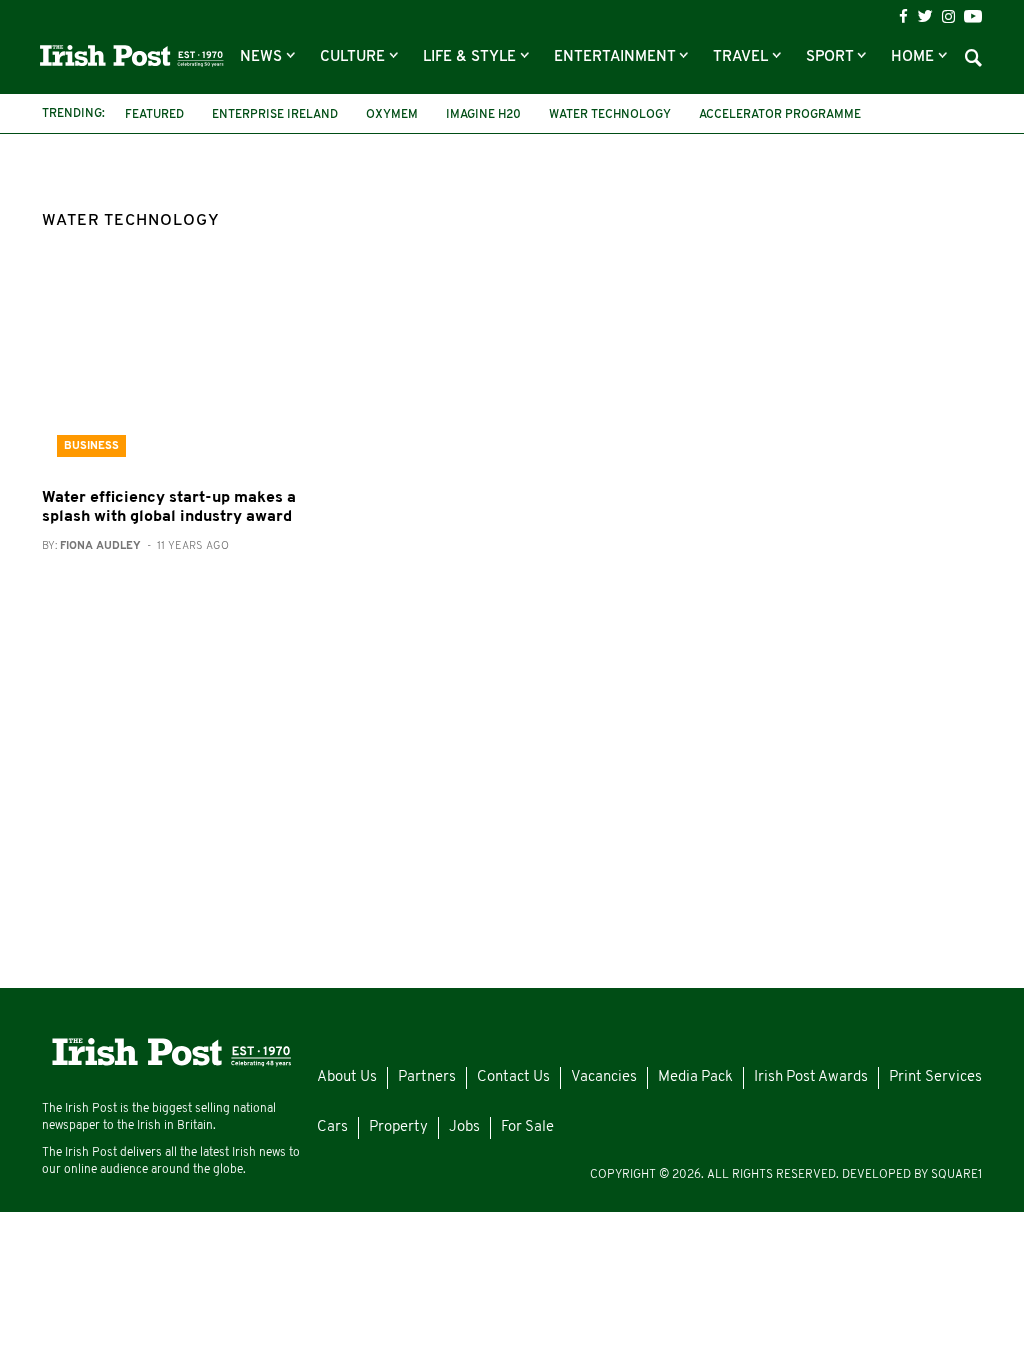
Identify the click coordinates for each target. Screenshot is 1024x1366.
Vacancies (604, 1077)
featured (154, 115)
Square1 (956, 1175)
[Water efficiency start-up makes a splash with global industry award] (188, 374)
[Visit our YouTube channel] (973, 16)
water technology (610, 115)
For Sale (527, 1127)
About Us (347, 1077)
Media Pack (695, 1077)
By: (135, 546)
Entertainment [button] (616, 57)
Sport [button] (831, 57)
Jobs (464, 1127)
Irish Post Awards (811, 1077)
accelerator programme (780, 115)
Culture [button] (354, 57)
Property (398, 1127)
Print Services (935, 1077)
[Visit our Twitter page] (925, 16)
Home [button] (914, 57)
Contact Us (513, 1077)
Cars (332, 1127)
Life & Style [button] (471, 57)
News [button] (263, 57)
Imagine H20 (483, 115)
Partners (427, 1077)
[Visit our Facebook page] (903, 16)
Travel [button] (742, 57)
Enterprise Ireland (275, 115)
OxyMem (392, 115)
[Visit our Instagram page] (948, 16)
